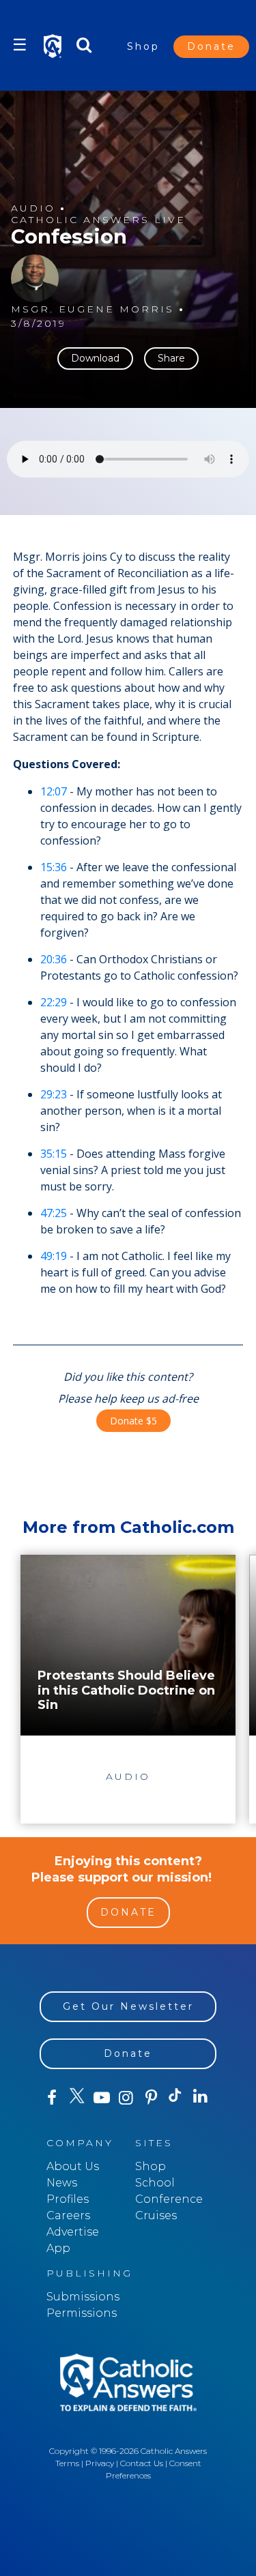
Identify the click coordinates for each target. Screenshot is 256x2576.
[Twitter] (76, 2098)
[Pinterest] (151, 2098)
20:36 (54, 959)
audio (33, 208)
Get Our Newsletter (128, 2006)
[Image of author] (35, 278)
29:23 (54, 1094)
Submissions (83, 2297)
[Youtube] (102, 2098)
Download (95, 358)
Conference (169, 2199)
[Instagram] (126, 2098)
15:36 (54, 867)
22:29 (54, 1002)
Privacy (100, 2463)
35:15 (54, 1154)
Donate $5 (133, 1421)
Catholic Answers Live (98, 220)
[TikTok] (175, 2098)
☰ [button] (20, 45)
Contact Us (142, 2463)
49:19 (54, 1256)
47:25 (54, 1213)
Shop (143, 46)
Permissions (82, 2313)
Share (171, 358)
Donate (211, 46)
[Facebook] (52, 2098)
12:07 (54, 791)
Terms (67, 2463)
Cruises (156, 2215)
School (155, 2183)
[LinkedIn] (201, 2097)
